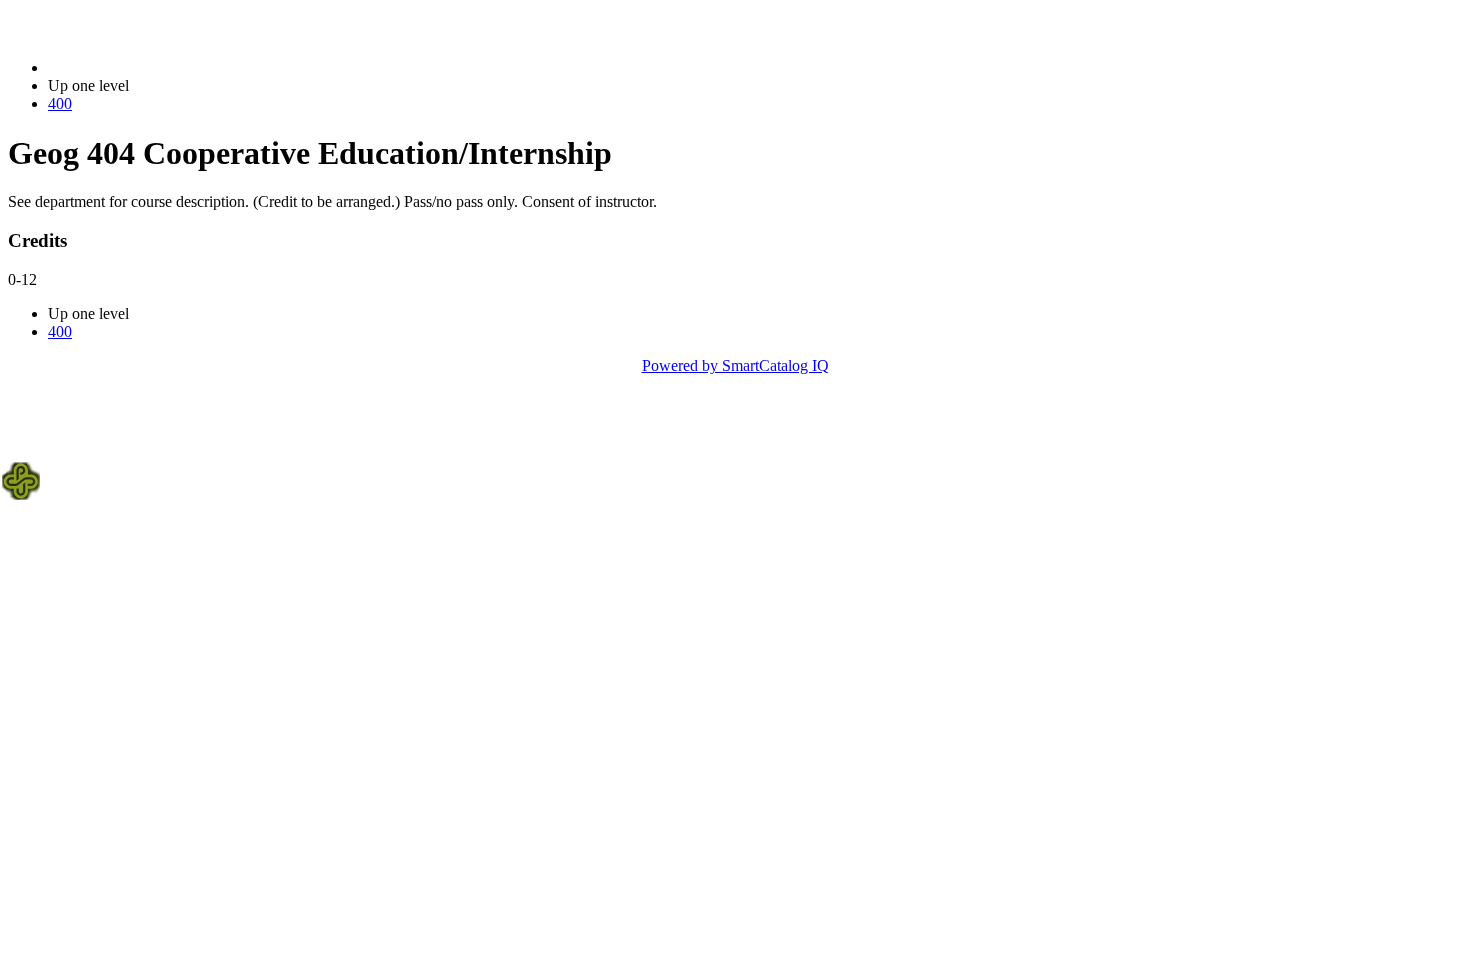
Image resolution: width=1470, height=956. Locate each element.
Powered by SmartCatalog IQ (735, 365)
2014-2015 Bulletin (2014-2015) (151, 67)
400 (60, 103)
